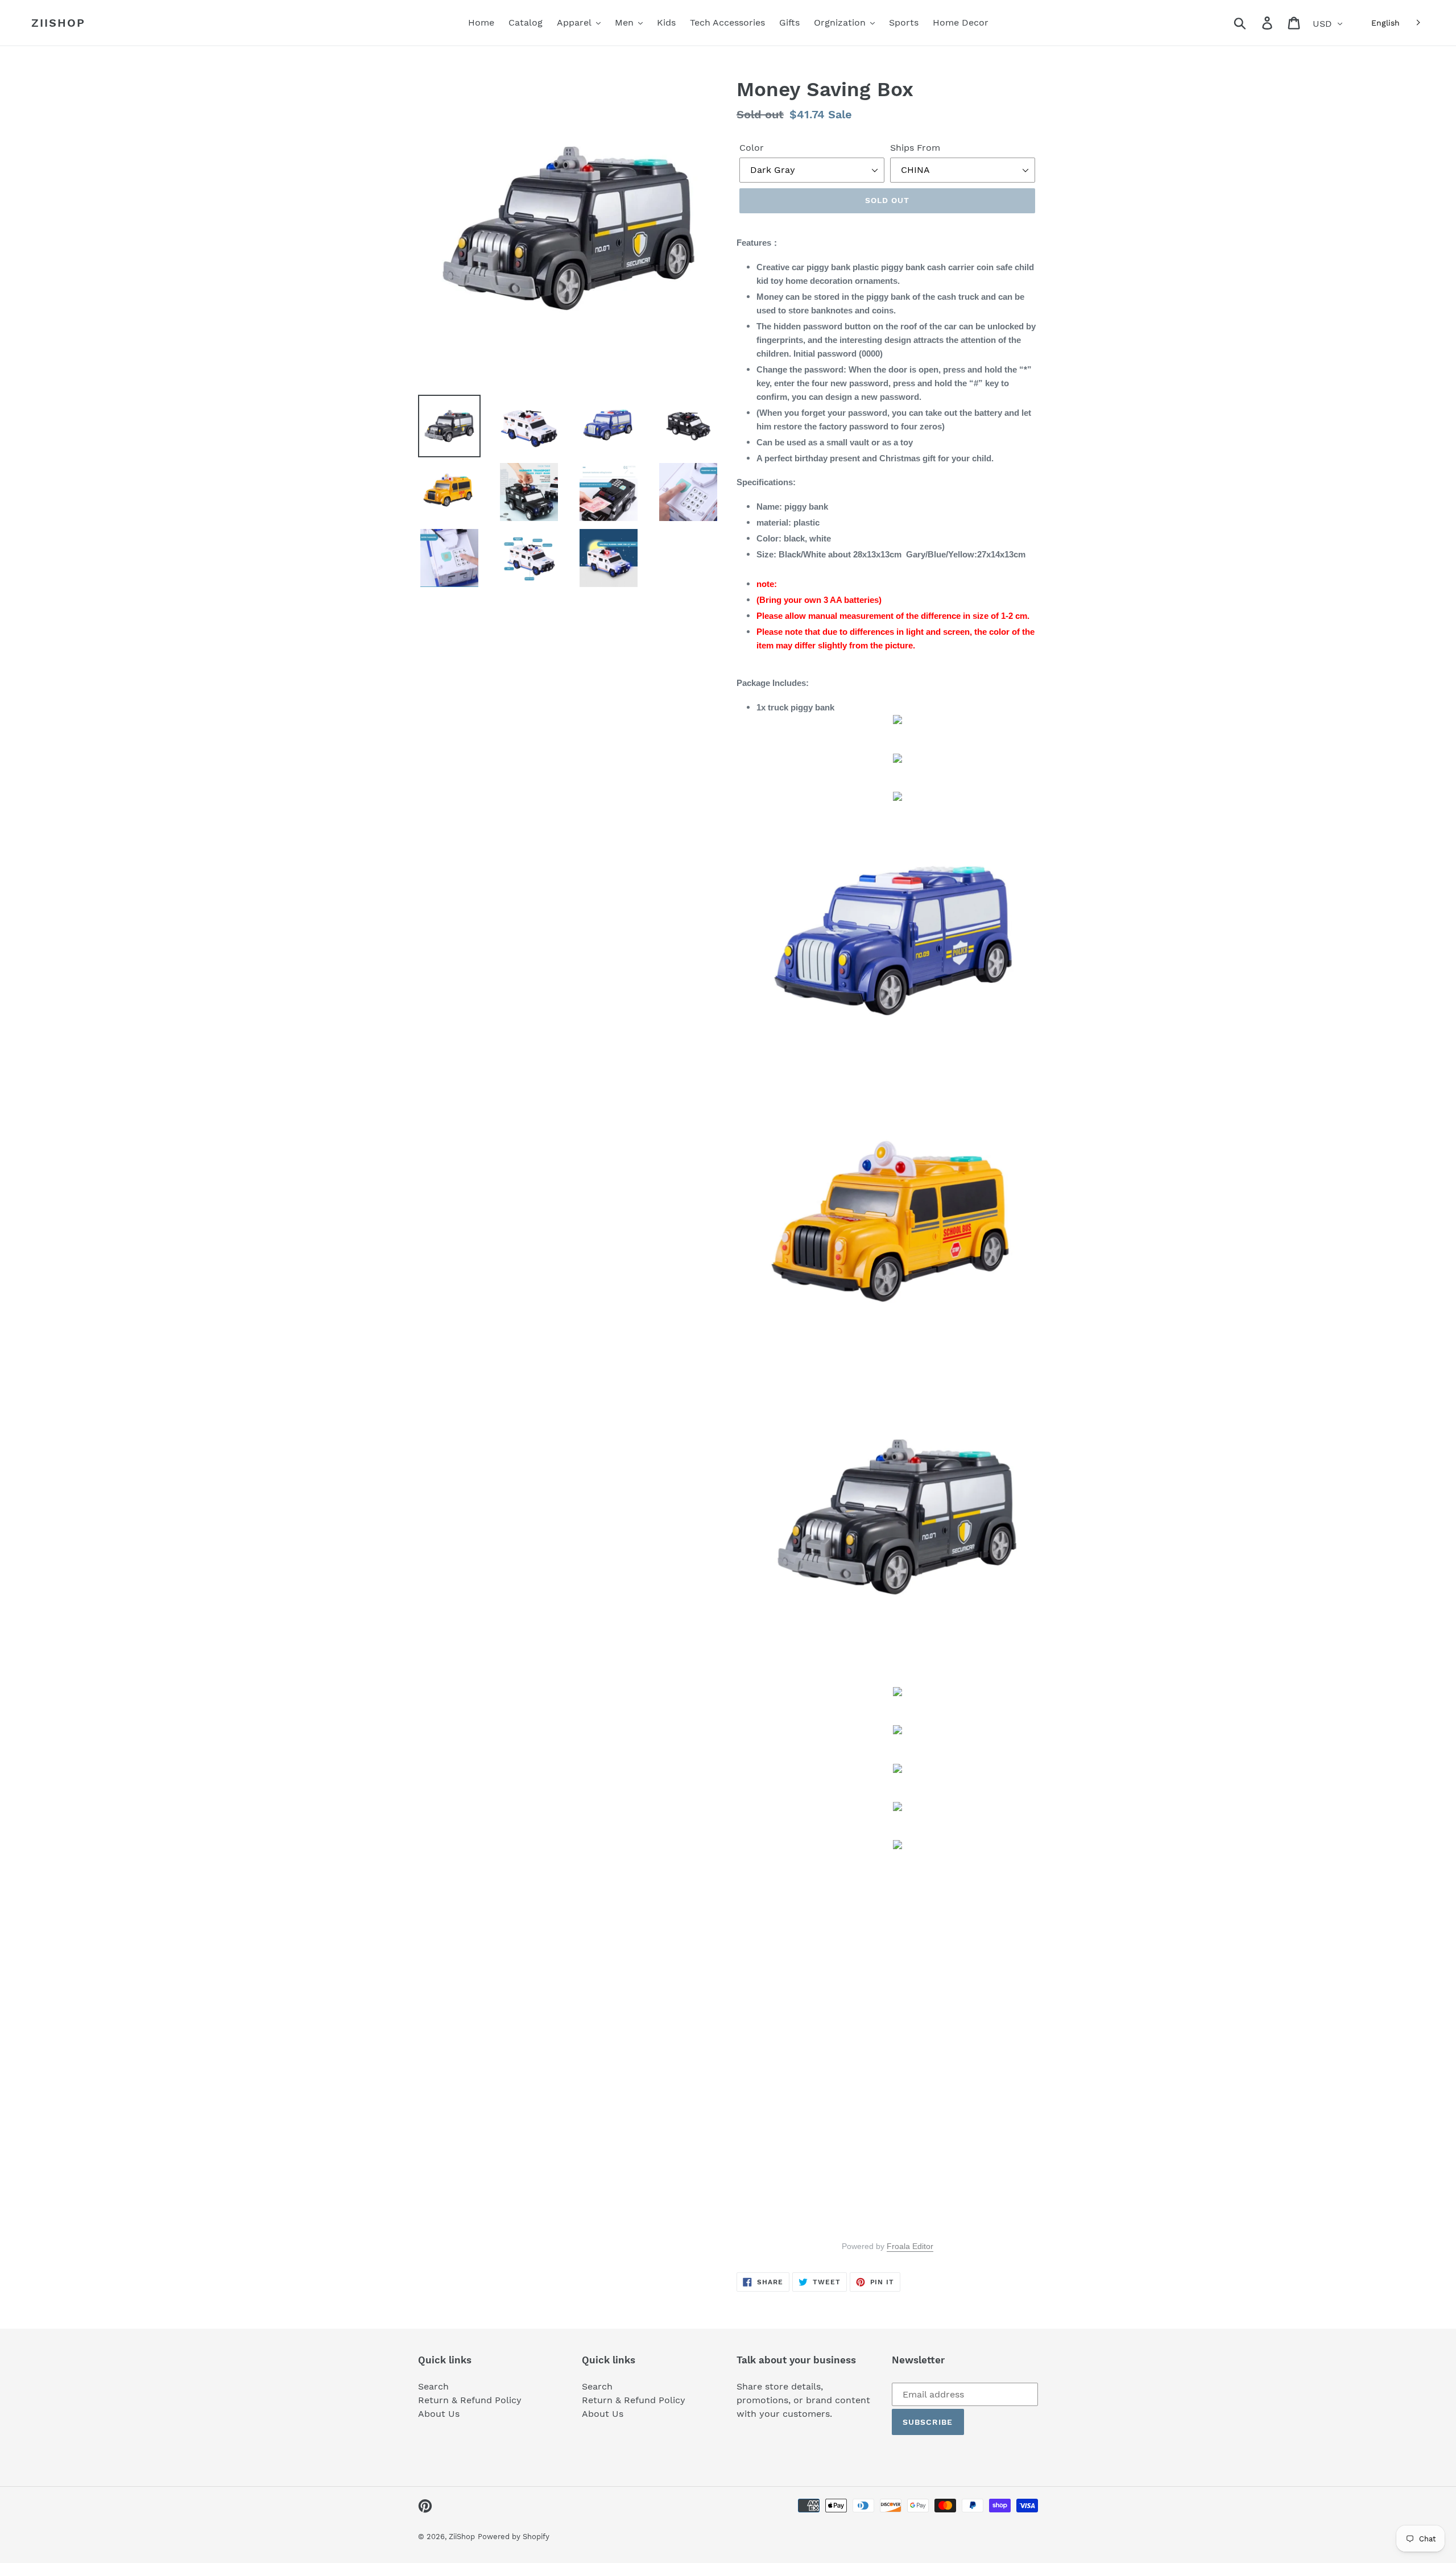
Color (752, 148)
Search (433, 2386)
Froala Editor (910, 2246)
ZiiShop (58, 23)
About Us (439, 2414)
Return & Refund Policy (470, 2400)
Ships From (915, 148)
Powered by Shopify (514, 2537)
